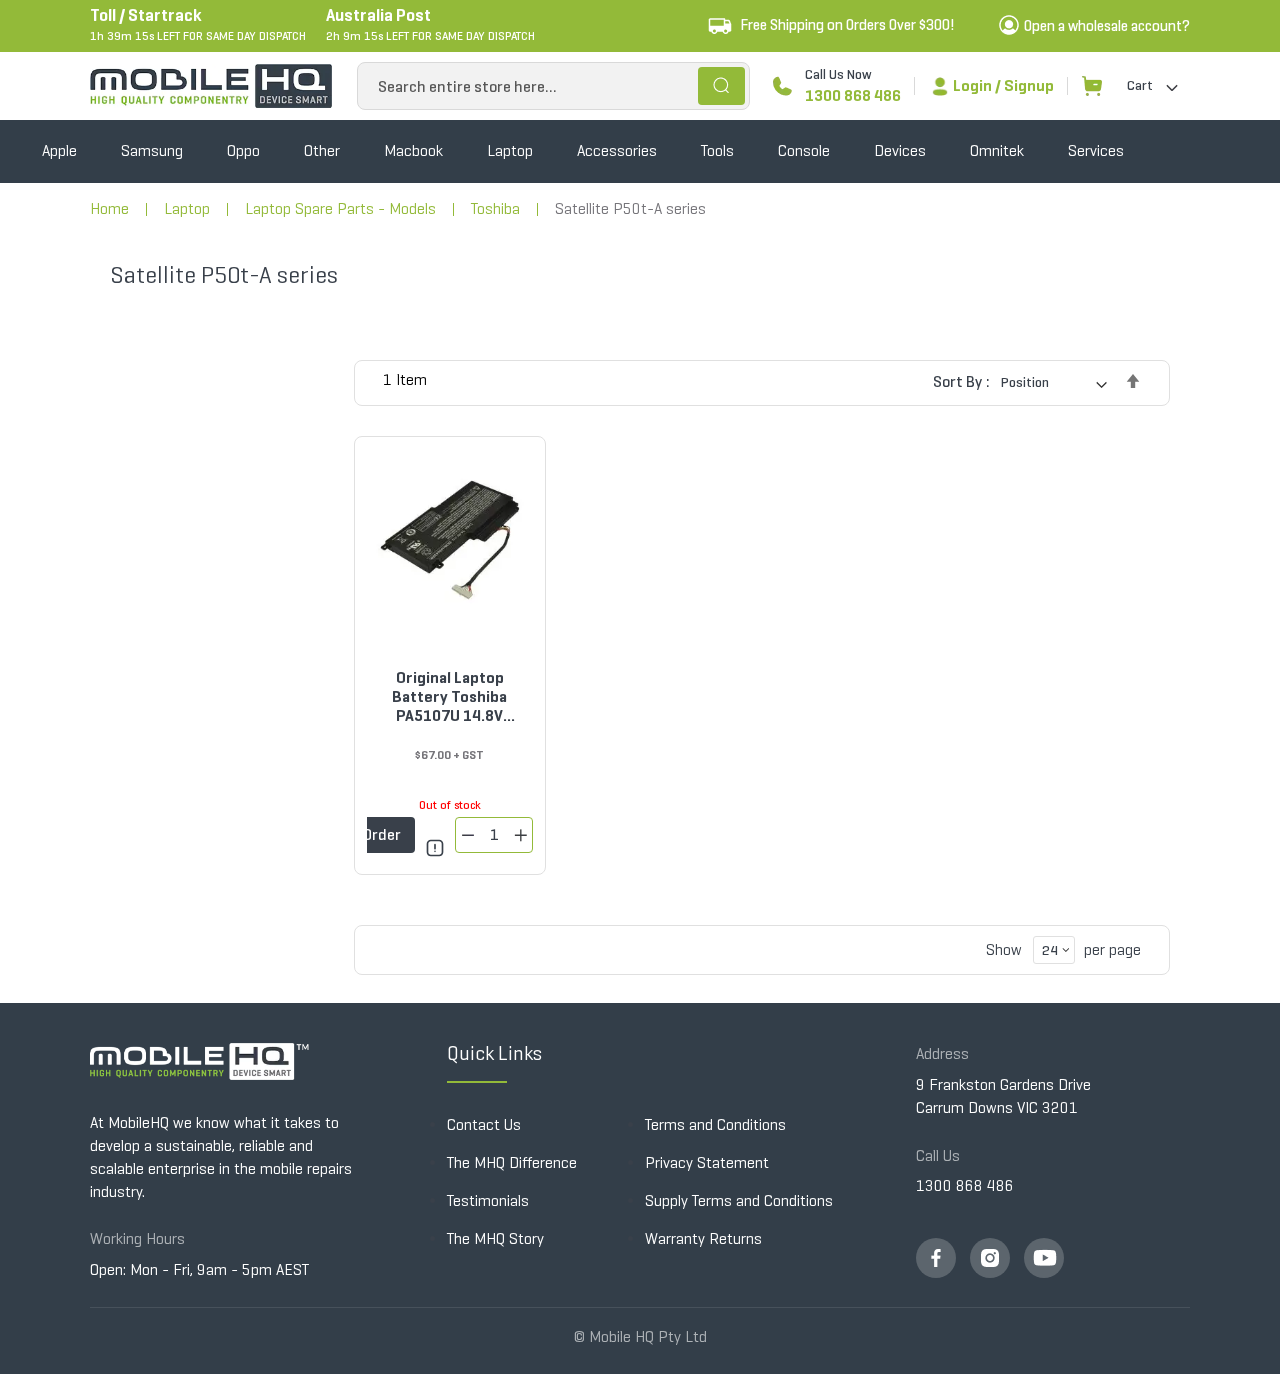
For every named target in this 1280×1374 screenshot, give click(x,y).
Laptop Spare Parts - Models (340, 208)
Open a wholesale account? (1107, 26)
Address (942, 1053)
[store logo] (211, 86)
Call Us (938, 1155)
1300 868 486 (853, 95)
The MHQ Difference (512, 1162)
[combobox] (553, 86)
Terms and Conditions (715, 1124)
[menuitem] (59, 151)
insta (990, 1258)
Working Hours (137, 1238)
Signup (1029, 85)
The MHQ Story (495, 1238)
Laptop (187, 208)
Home (109, 208)
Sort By (957, 381)
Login (972, 85)
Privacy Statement (707, 1162)
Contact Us (484, 1124)
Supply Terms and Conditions (739, 1200)
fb (936, 1258)
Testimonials (488, 1200)
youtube (1044, 1258)
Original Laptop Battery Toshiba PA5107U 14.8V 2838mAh (449, 696)
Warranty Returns (703, 1238)
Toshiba (495, 208)
